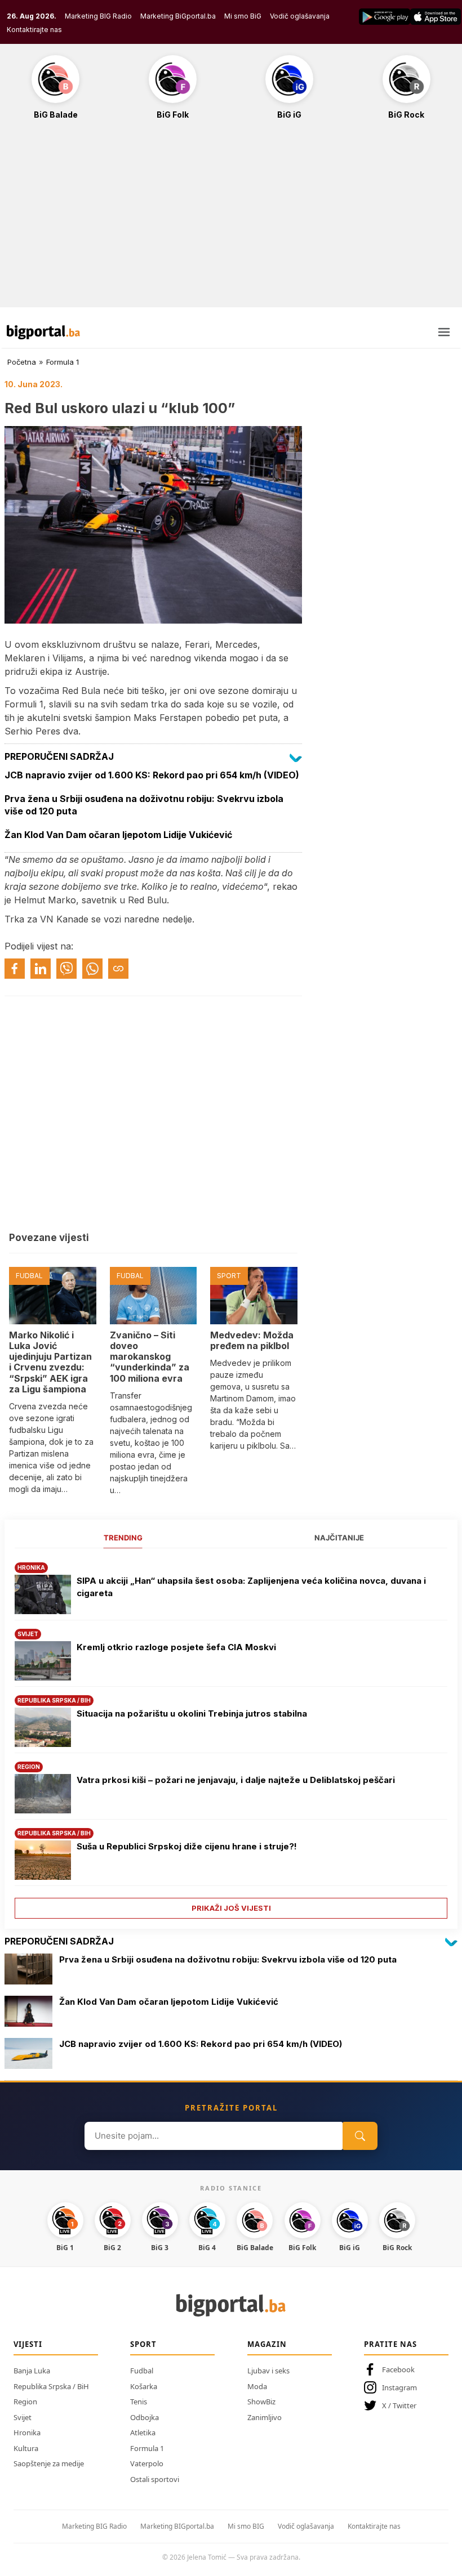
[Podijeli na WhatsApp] (92, 969)
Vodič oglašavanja (300, 16)
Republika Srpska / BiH (51, 2386)
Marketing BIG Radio (98, 16)
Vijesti (28, 2344)
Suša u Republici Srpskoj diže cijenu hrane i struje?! (187, 1846)
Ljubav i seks (268, 2371)
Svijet (23, 2417)
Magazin (267, 2344)
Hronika (27, 2432)
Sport (143, 2344)
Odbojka (145, 2417)
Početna (22, 362)
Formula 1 (63, 362)
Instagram (399, 2387)
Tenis (139, 2402)
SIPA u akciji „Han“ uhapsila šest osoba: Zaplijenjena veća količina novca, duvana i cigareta (251, 1587)
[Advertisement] (231, 219)
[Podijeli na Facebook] (15, 969)
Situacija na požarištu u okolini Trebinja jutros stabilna (192, 1713)
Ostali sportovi (155, 2479)
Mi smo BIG (246, 2526)
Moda (257, 2386)
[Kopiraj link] (118, 969)
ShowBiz (261, 2402)
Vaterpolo (147, 2463)
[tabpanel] (231, 1737)
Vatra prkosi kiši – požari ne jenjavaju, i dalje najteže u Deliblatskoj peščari (236, 1780)
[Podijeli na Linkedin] (41, 969)
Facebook (398, 2369)
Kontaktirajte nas (34, 30)
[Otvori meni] (444, 332)
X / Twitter (399, 2405)
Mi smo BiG (243, 16)
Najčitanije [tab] (339, 1538)
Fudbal (142, 2371)
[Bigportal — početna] (43, 332)
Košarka (144, 2386)
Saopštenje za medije (49, 2463)
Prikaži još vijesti (231, 1908)
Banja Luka (32, 2371)
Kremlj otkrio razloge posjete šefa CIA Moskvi (176, 1647)
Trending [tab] (123, 1538)
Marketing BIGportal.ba (177, 2526)
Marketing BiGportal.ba (178, 16)
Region (25, 2402)
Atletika (143, 2432)
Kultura (26, 2448)
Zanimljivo (265, 2417)
